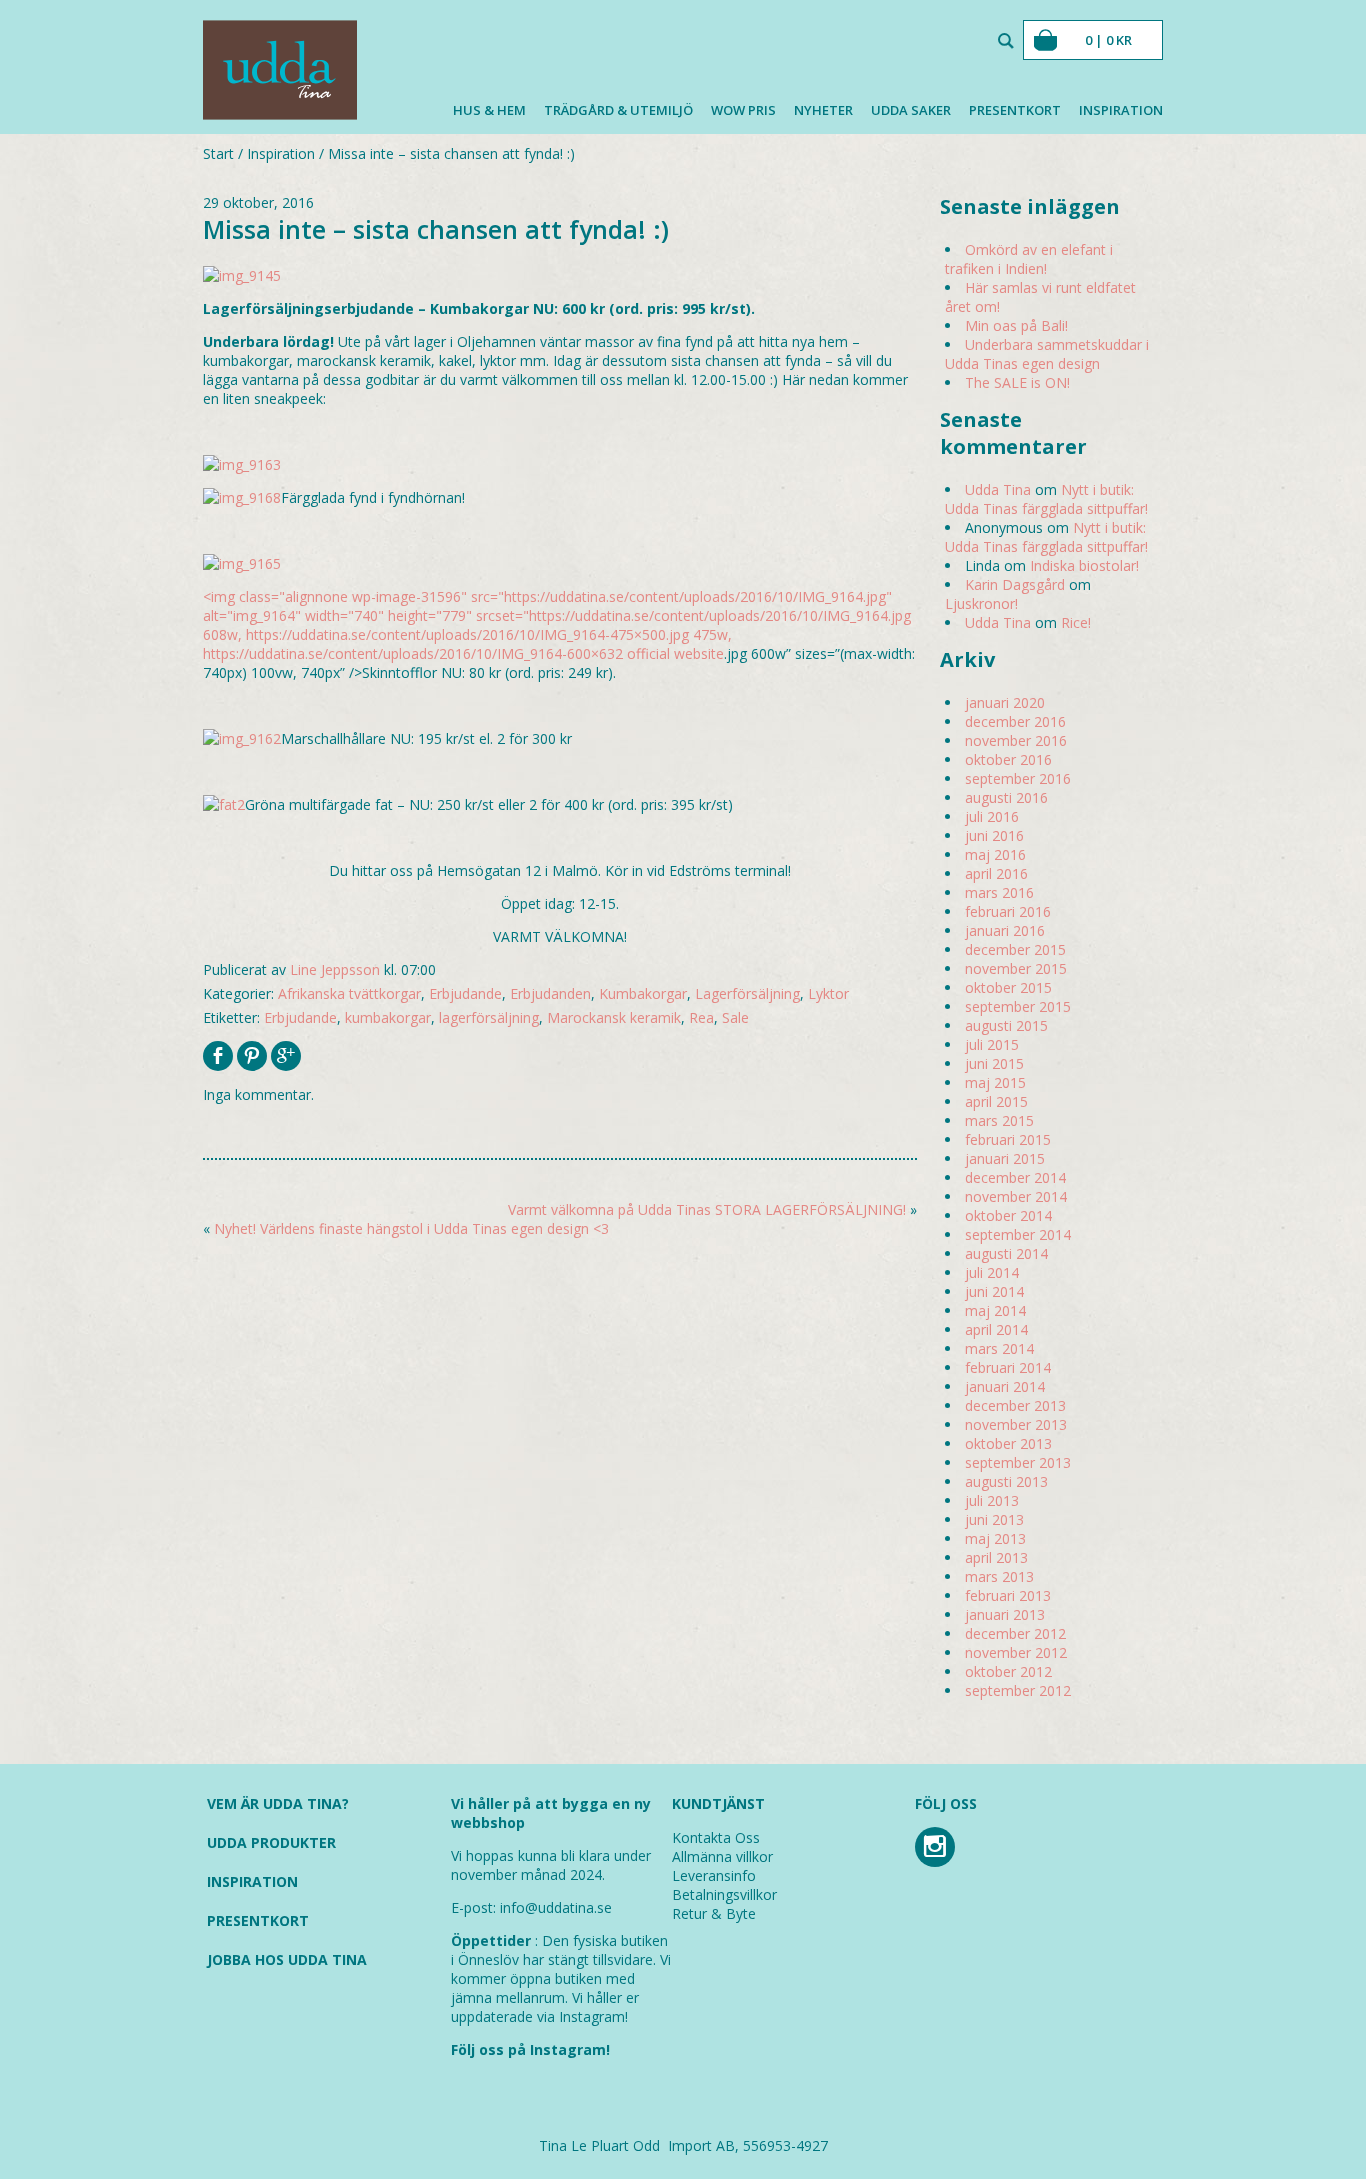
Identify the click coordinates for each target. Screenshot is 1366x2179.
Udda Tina (998, 489)
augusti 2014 (1006, 1253)
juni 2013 (994, 1519)
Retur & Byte (714, 1913)
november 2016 (1016, 740)
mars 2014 (999, 1348)
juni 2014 (994, 1291)
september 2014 (1018, 1234)
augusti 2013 (1006, 1481)
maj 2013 (995, 1538)
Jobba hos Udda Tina (287, 1959)
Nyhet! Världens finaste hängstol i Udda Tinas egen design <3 (411, 1228)
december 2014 (1015, 1177)
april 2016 (996, 873)
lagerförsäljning (489, 1017)
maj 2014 (995, 1310)
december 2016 (1015, 721)
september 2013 (1018, 1462)
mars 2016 (999, 892)
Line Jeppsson (335, 969)
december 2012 (1015, 1633)
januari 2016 (1005, 930)
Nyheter (823, 110)
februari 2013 (1008, 1595)
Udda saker (911, 110)
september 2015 (1018, 1006)
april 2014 (996, 1329)
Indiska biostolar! (1084, 565)
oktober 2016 (1008, 759)
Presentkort (1015, 110)
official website (675, 653)
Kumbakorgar (643, 993)
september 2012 (1018, 1690)
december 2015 (1015, 949)
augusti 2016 (1006, 797)
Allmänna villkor (722, 1856)
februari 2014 (1008, 1367)
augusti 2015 (1006, 1025)
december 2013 (1015, 1405)
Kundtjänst (718, 1803)
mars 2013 (999, 1576)
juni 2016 (994, 835)
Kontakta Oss (716, 1837)
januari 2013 (1005, 1614)
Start (218, 153)
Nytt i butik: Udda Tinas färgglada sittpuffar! (1046, 499)
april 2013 (996, 1557)
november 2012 (1016, 1652)
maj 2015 (995, 1082)
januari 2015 (1005, 1158)
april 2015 (996, 1101)
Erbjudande (465, 993)
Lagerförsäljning (747, 993)
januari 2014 (1005, 1386)
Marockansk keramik (614, 1017)
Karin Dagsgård (1015, 584)
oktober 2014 (1008, 1215)
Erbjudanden (550, 993)
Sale (735, 1017)
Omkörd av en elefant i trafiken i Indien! (1029, 259)
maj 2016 (995, 854)
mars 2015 (999, 1120)
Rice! (1076, 622)
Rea (701, 1017)
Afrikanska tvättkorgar (349, 993)
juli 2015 (992, 1044)
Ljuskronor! (981, 603)
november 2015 (1016, 968)
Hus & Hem (489, 110)
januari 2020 (1005, 702)
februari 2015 (1008, 1139)
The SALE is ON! (1017, 382)
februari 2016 (1008, 911)
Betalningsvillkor (724, 1894)
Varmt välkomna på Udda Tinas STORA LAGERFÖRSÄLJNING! (707, 1209)
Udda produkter (271, 1842)
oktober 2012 (1008, 1671)
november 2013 (1016, 1424)
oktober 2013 (1008, 1443)
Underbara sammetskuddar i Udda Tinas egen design (1047, 354)
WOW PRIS (743, 110)
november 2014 (1016, 1196)
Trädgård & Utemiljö (618, 110)
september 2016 (1018, 778)
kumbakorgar (388, 1017)
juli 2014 (992, 1272)
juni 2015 (994, 1063)
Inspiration (1121, 110)
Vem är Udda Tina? (278, 1803)
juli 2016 (992, 816)
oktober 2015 (1008, 987)
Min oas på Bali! (1016, 325)
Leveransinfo (714, 1875)
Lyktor (828, 993)
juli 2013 (992, 1500)
